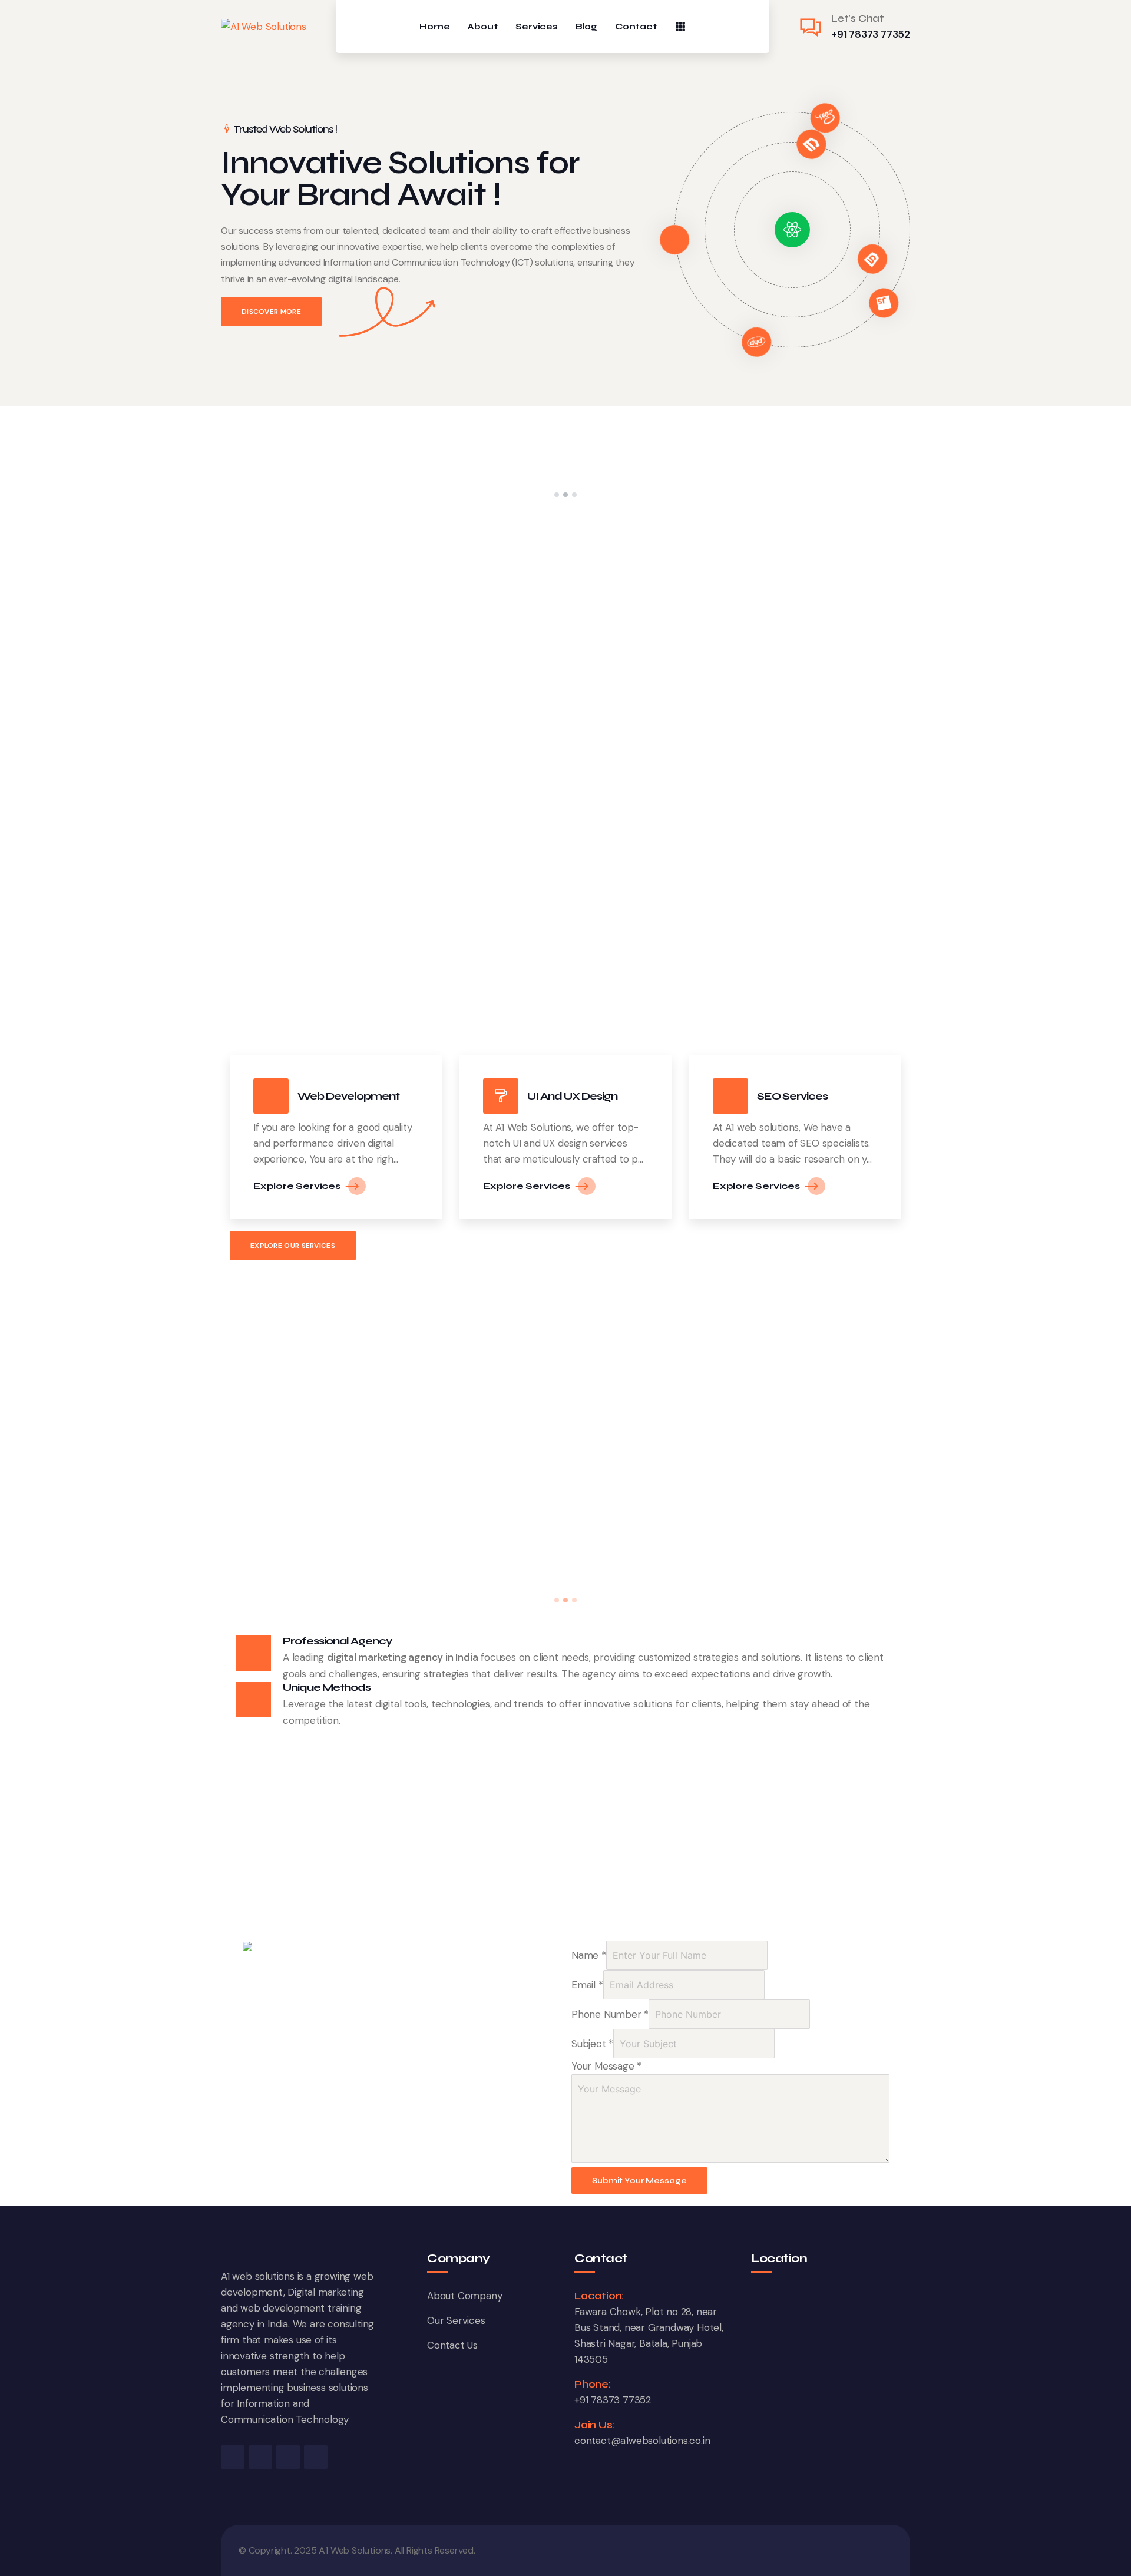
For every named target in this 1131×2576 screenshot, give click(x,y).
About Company (464, 2296)
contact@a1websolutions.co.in (642, 2441)
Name (589, 1955)
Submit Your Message (639, 2181)
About (482, 27)
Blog (586, 27)
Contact (636, 27)
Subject (592, 2044)
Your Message (606, 2066)
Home (434, 27)
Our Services (456, 2320)
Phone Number (610, 2014)
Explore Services (297, 1186)
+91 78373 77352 (871, 34)
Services (536, 27)
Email (587, 1985)
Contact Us (452, 2345)
